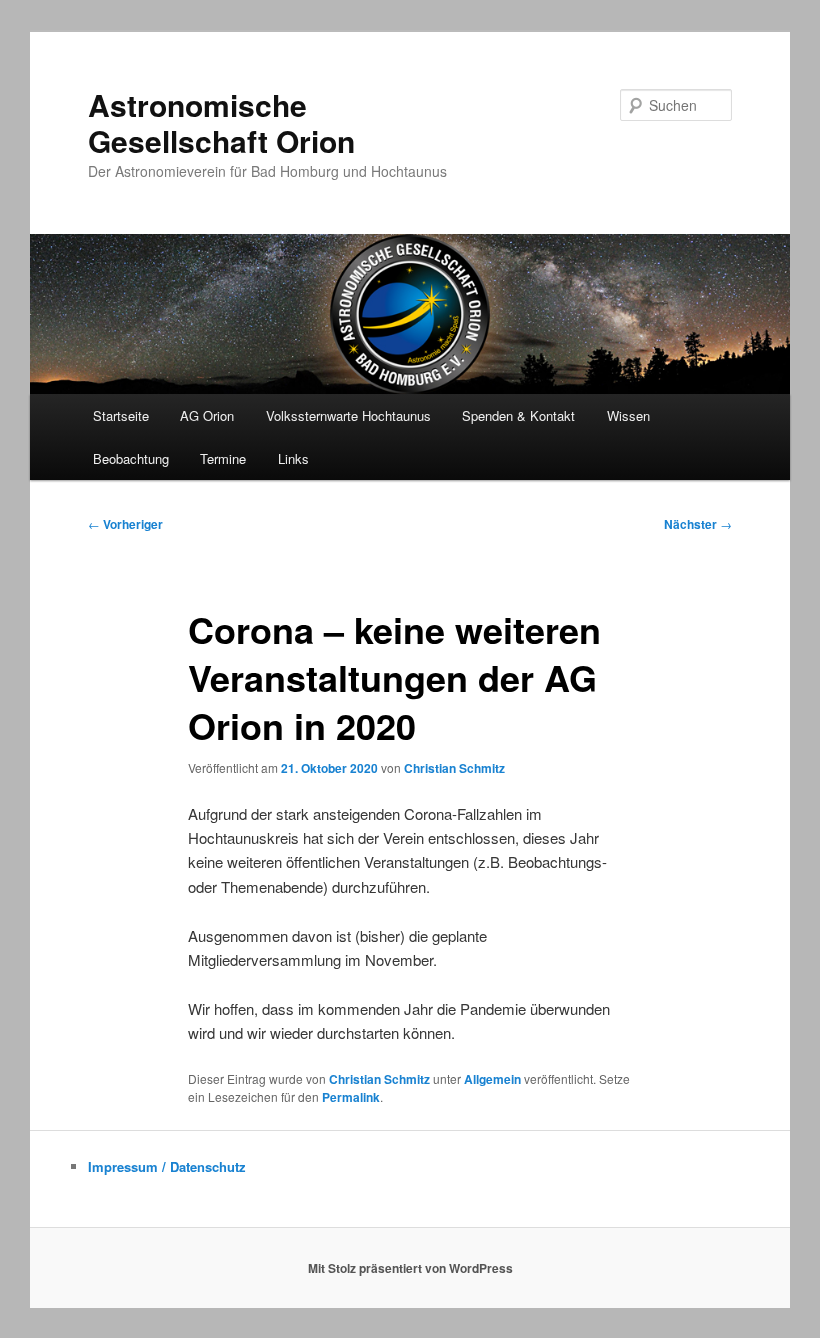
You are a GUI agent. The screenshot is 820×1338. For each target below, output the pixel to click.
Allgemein (492, 1079)
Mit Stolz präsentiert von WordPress (410, 1268)
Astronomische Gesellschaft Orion (221, 122)
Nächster (698, 524)
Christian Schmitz (454, 768)
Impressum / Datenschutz (167, 1166)
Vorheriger (125, 524)
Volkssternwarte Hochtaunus (348, 415)
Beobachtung (131, 458)
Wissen (628, 415)
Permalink (351, 1097)
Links (293, 458)
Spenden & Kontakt (518, 415)
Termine (223, 458)
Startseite (121, 415)
